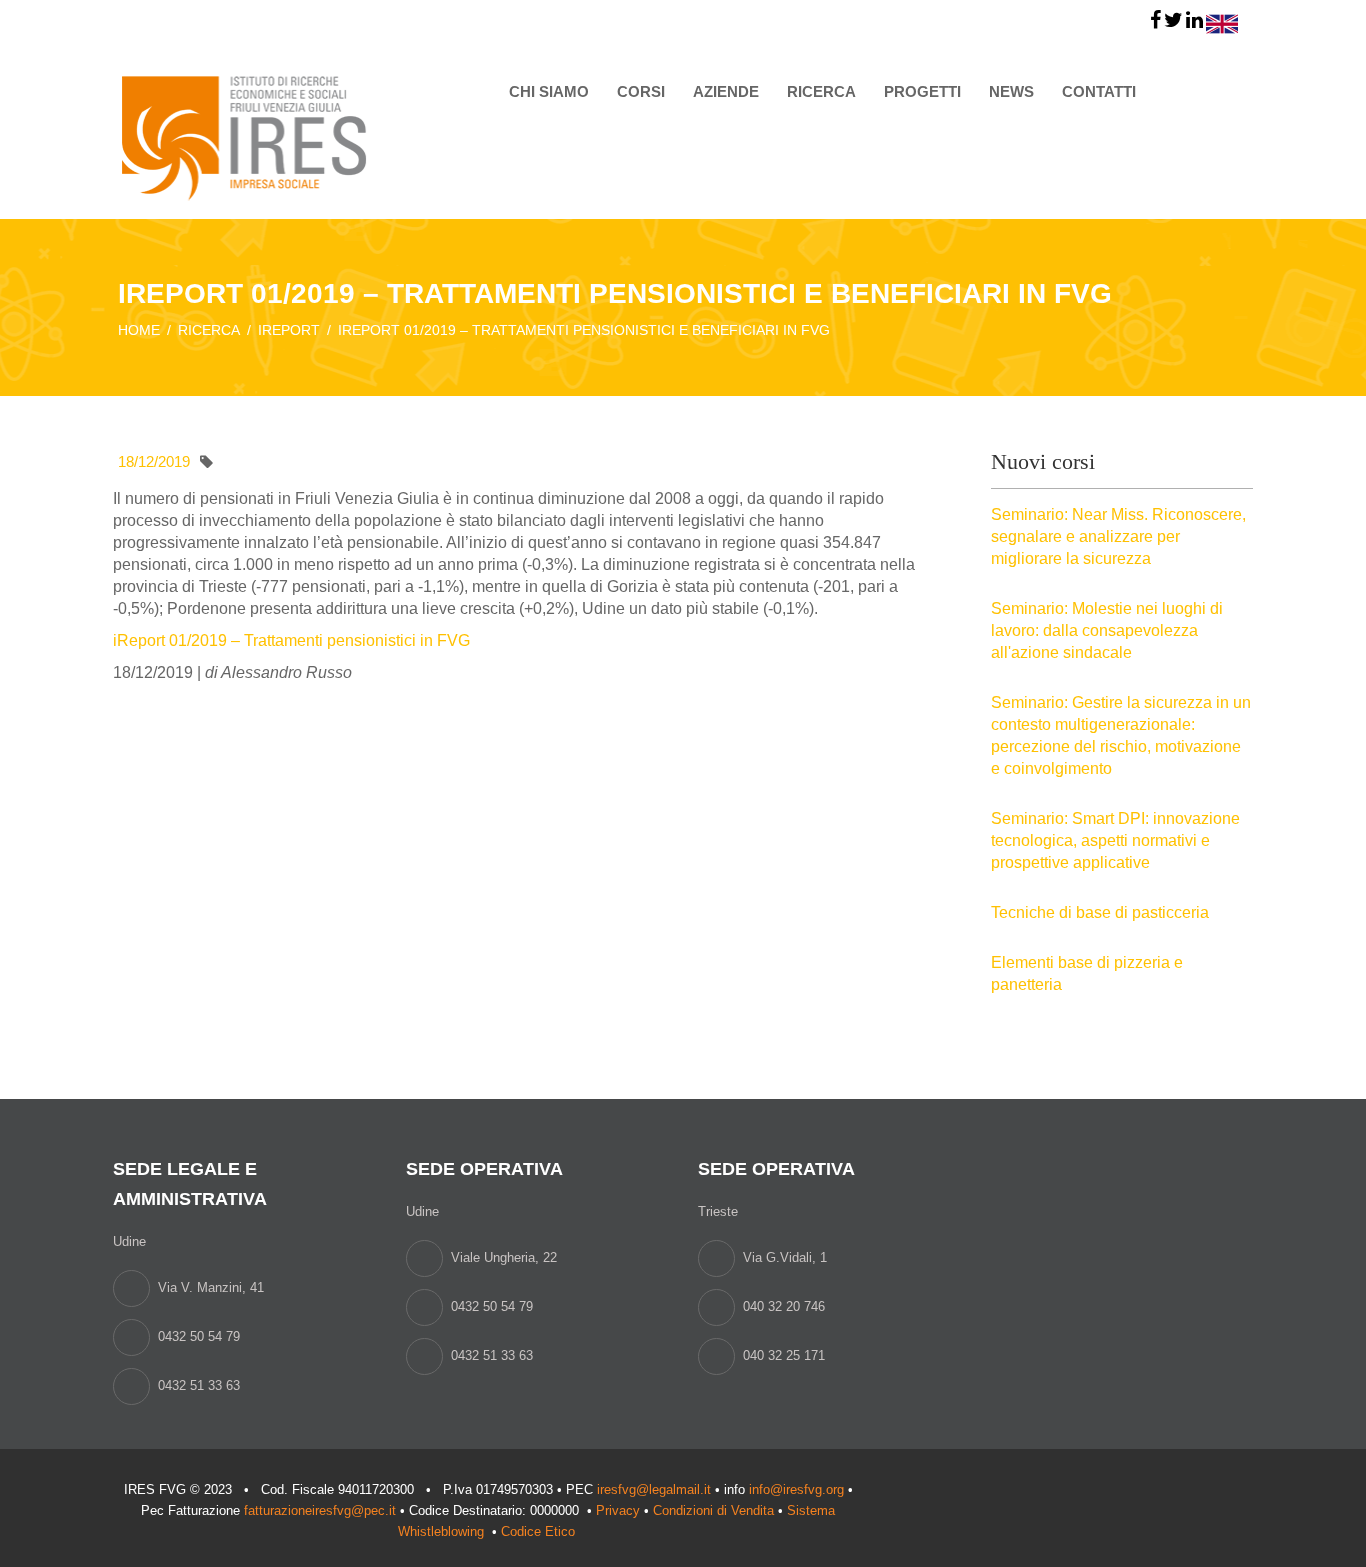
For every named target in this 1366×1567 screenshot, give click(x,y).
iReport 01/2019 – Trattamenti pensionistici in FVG (291, 640)
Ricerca (821, 91)
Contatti (1099, 91)
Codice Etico (540, 1531)
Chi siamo (549, 91)
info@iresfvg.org (796, 1489)
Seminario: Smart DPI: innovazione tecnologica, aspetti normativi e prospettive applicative (1115, 840)
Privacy (618, 1510)
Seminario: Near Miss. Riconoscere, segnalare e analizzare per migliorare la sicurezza (1118, 536)
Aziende (726, 91)
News (1011, 91)
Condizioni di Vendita (713, 1510)
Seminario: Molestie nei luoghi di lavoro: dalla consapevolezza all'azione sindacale (1107, 630)
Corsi (641, 91)
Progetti (922, 91)
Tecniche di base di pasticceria (1100, 912)
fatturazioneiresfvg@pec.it (320, 1510)
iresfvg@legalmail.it (654, 1489)
